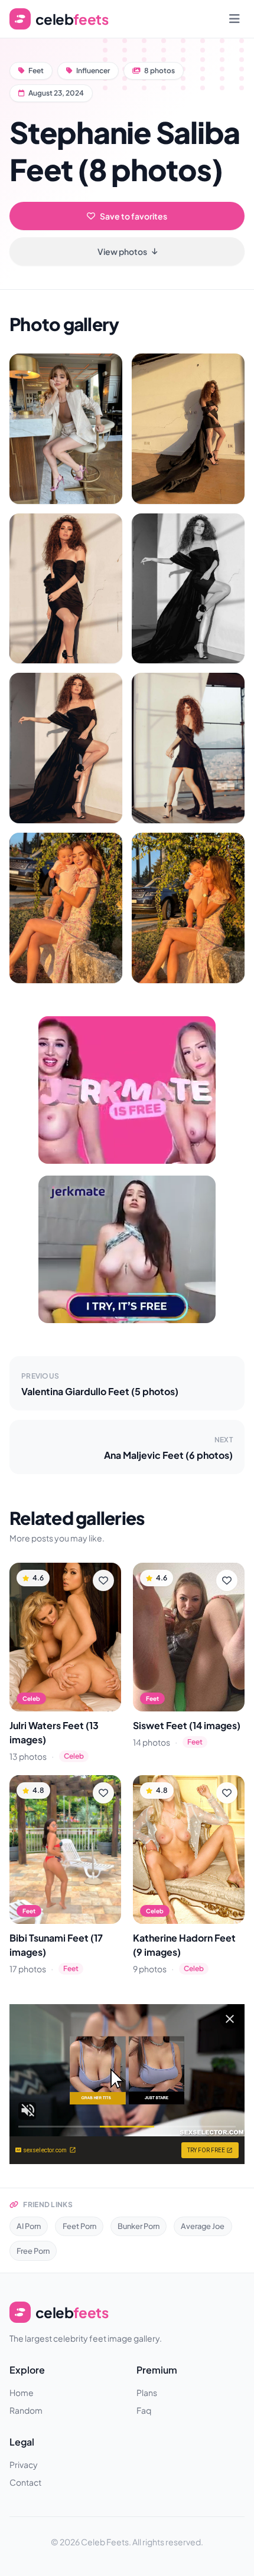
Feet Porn (79, 2226)
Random (26, 2410)
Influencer (93, 71)
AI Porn (29, 2226)
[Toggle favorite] (103, 1580)
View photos (122, 251)
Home (22, 2392)
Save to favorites (133, 216)
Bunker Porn (139, 2226)
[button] (66, 429)
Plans (147, 2392)
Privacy (24, 2464)
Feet (36, 71)
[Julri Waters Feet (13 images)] (65, 1637)
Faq (144, 2410)
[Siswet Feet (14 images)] (189, 1637)
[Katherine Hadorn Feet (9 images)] (189, 1850)
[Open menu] (235, 19)
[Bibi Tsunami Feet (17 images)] (65, 1850)
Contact (25, 2482)
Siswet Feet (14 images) (187, 1725)
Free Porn (33, 2251)
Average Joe (203, 2226)
